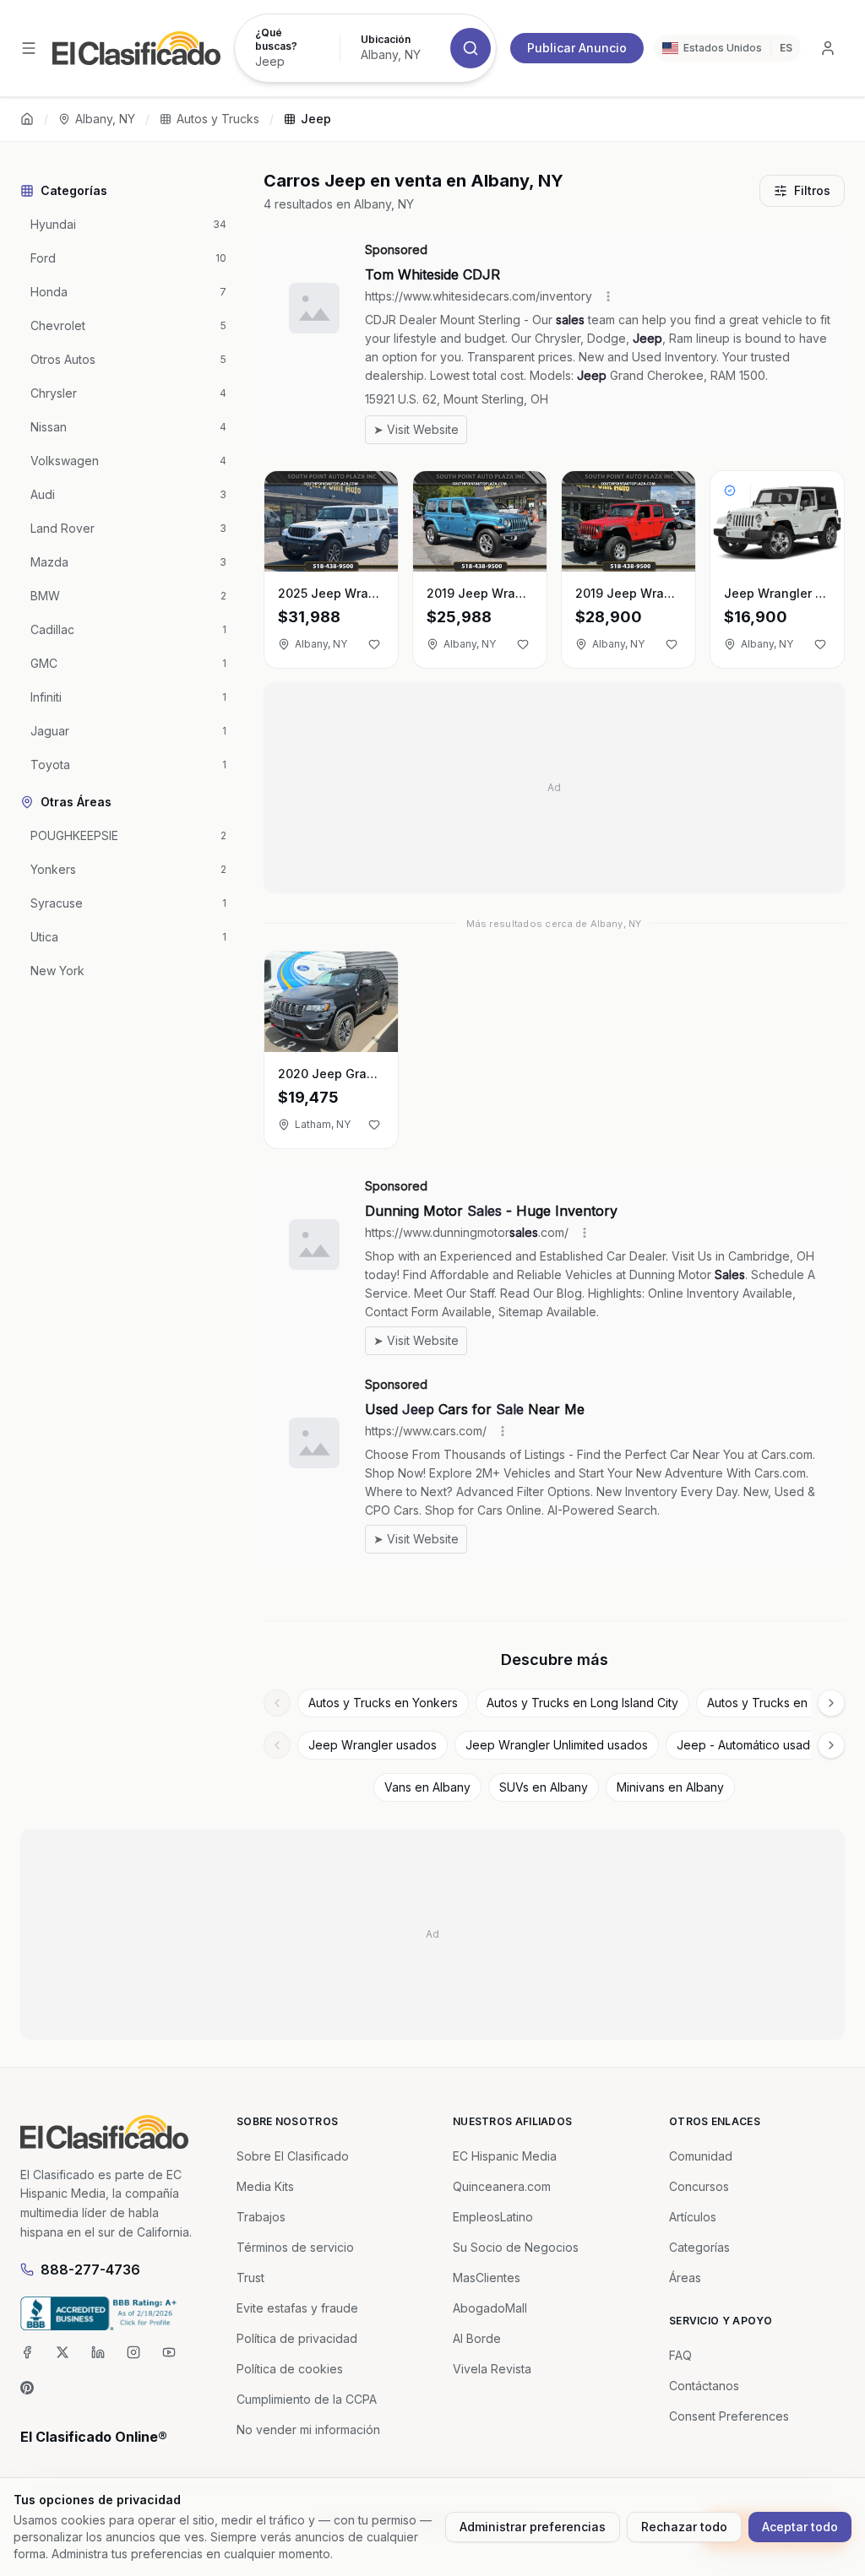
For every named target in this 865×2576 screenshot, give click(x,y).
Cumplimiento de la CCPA (307, 2399)
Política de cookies (290, 2369)
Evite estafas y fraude (297, 2308)
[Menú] (29, 48)
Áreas (685, 2278)
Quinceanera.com (502, 2186)
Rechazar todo (684, 2527)
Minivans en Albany (670, 1787)
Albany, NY (105, 119)
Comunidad (701, 2156)
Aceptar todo (800, 2527)
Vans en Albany (427, 1787)
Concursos (699, 2186)
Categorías (699, 2247)
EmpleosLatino (493, 2217)
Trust (250, 2278)
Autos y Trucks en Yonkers (383, 1703)
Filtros (812, 190)
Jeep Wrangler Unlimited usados (557, 1745)
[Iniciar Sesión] (828, 48)
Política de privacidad (297, 2338)
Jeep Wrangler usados (373, 1745)
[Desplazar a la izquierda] (277, 1703)
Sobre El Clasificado (293, 2156)
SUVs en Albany (544, 1787)
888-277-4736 (90, 2270)
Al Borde (477, 2338)
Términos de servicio (295, 2247)
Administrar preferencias (533, 2527)
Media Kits (265, 2186)
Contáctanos (704, 2386)
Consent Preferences (729, 2416)
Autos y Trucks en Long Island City (582, 1703)
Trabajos (261, 2217)
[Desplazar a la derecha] (831, 1703)
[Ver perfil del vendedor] (730, 491)
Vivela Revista (492, 2369)
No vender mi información (308, 2430)
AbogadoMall (490, 2308)
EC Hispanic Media (505, 2156)
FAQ (680, 2355)
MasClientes (487, 2278)
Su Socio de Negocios (516, 2247)
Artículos (693, 2217)
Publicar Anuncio (577, 48)
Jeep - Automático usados (750, 1745)
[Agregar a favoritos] (374, 644)
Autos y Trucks (218, 119)
